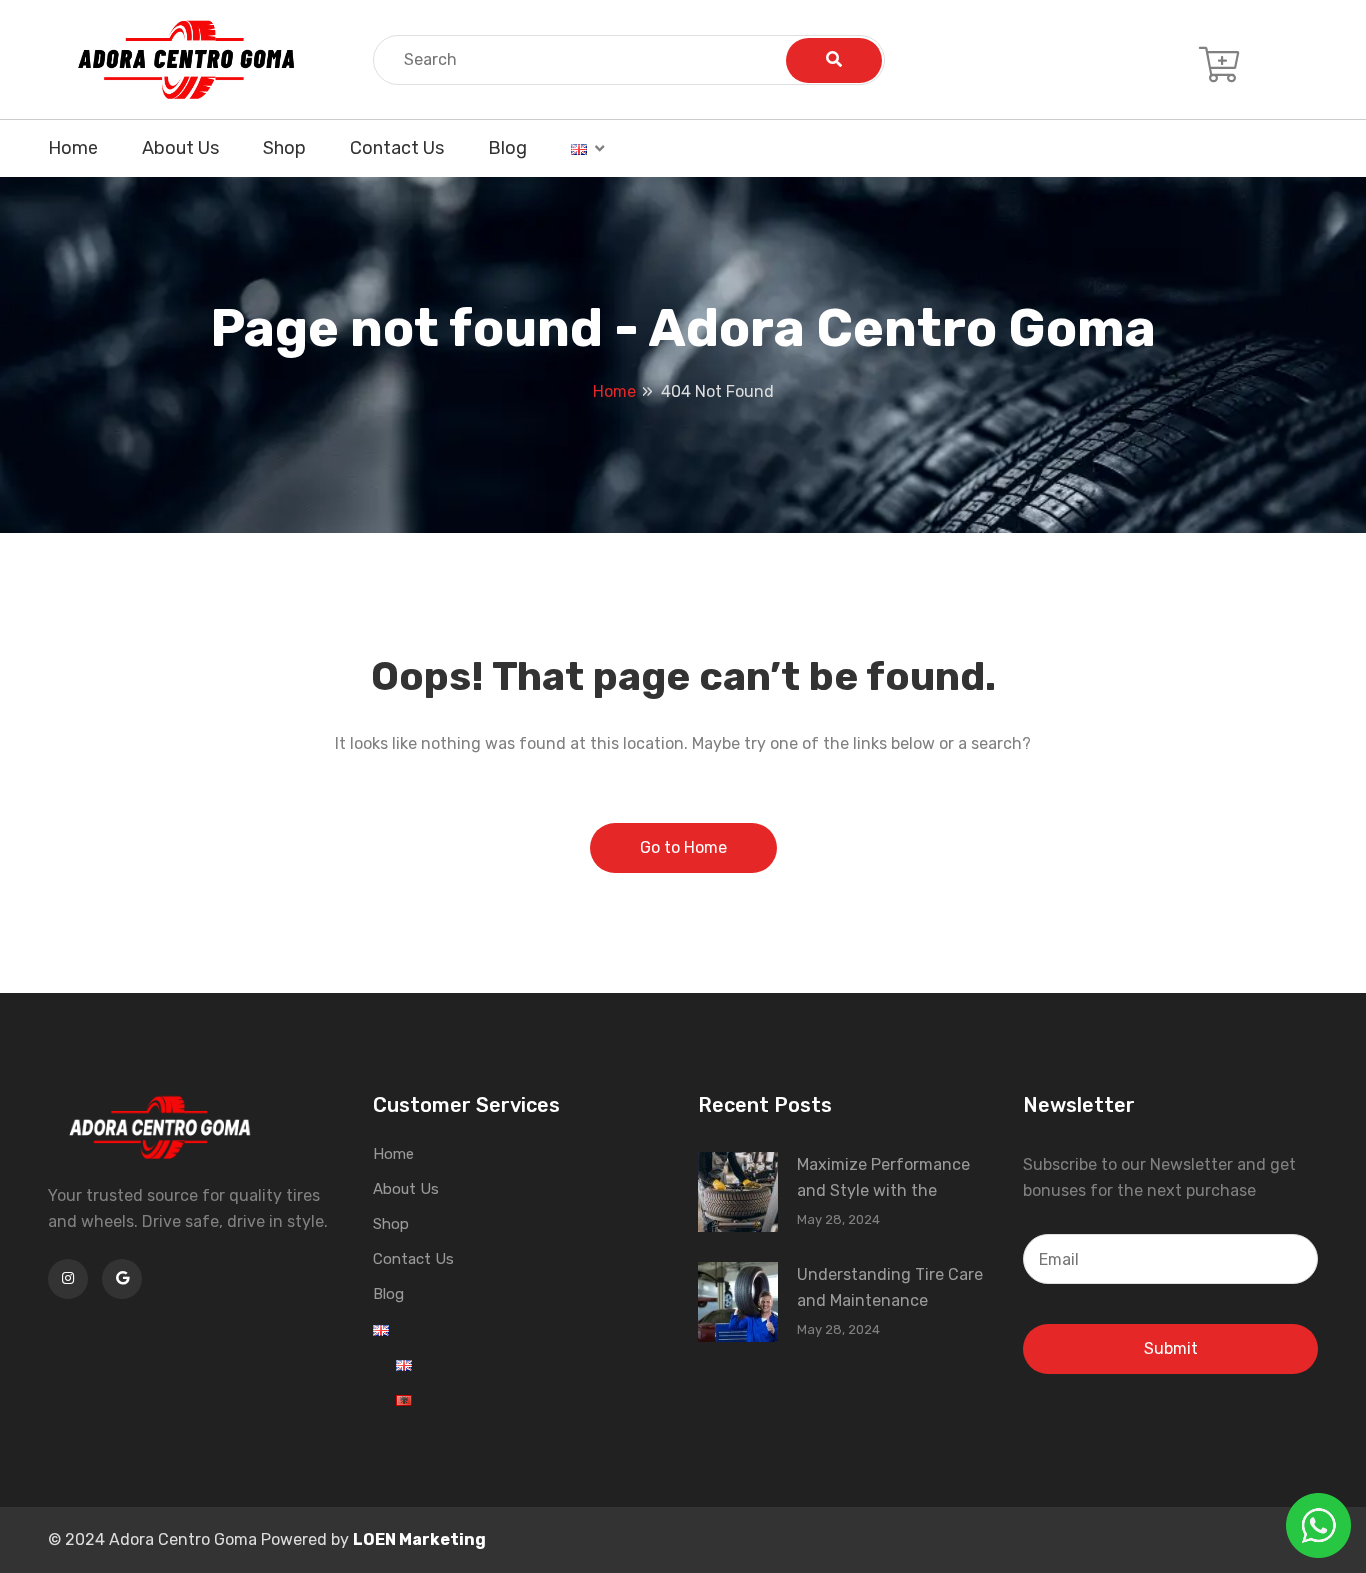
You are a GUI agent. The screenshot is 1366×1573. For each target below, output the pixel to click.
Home (73, 148)
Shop (284, 148)
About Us (180, 148)
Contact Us (397, 148)
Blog (507, 148)
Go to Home (683, 847)
